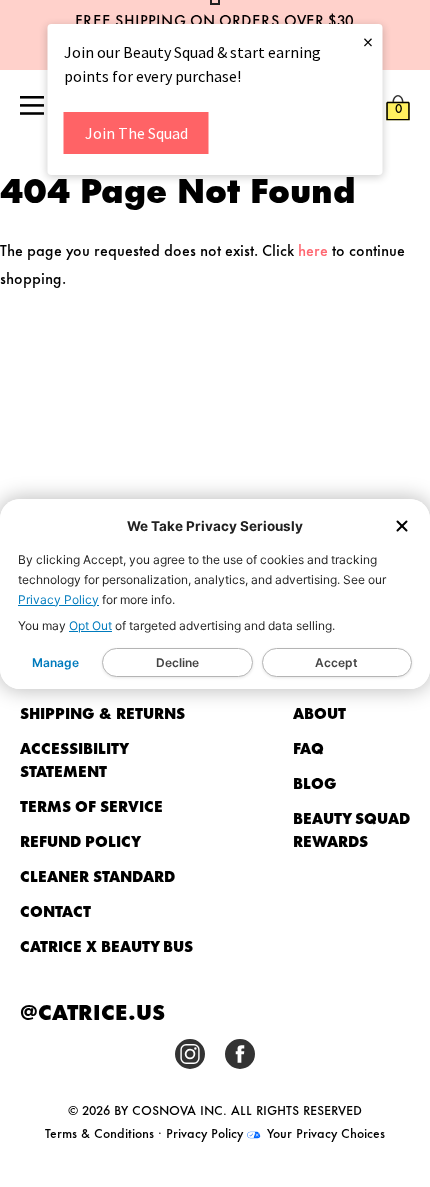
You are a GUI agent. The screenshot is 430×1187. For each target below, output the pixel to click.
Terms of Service (91, 805)
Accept (336, 662)
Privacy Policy (58, 599)
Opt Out (90, 625)
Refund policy (80, 840)
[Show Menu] (32, 107)
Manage (55, 662)
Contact (55, 910)
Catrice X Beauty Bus (106, 945)
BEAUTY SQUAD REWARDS (351, 829)
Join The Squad (136, 133)
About (319, 712)
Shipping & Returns (102, 712)
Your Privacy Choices (324, 1132)
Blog (315, 782)
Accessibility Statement (74, 759)
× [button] (368, 41)
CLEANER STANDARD (97, 875)
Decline (177, 662)
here (313, 249)
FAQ (308, 747)
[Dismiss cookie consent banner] (402, 527)
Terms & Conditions (99, 1132)
